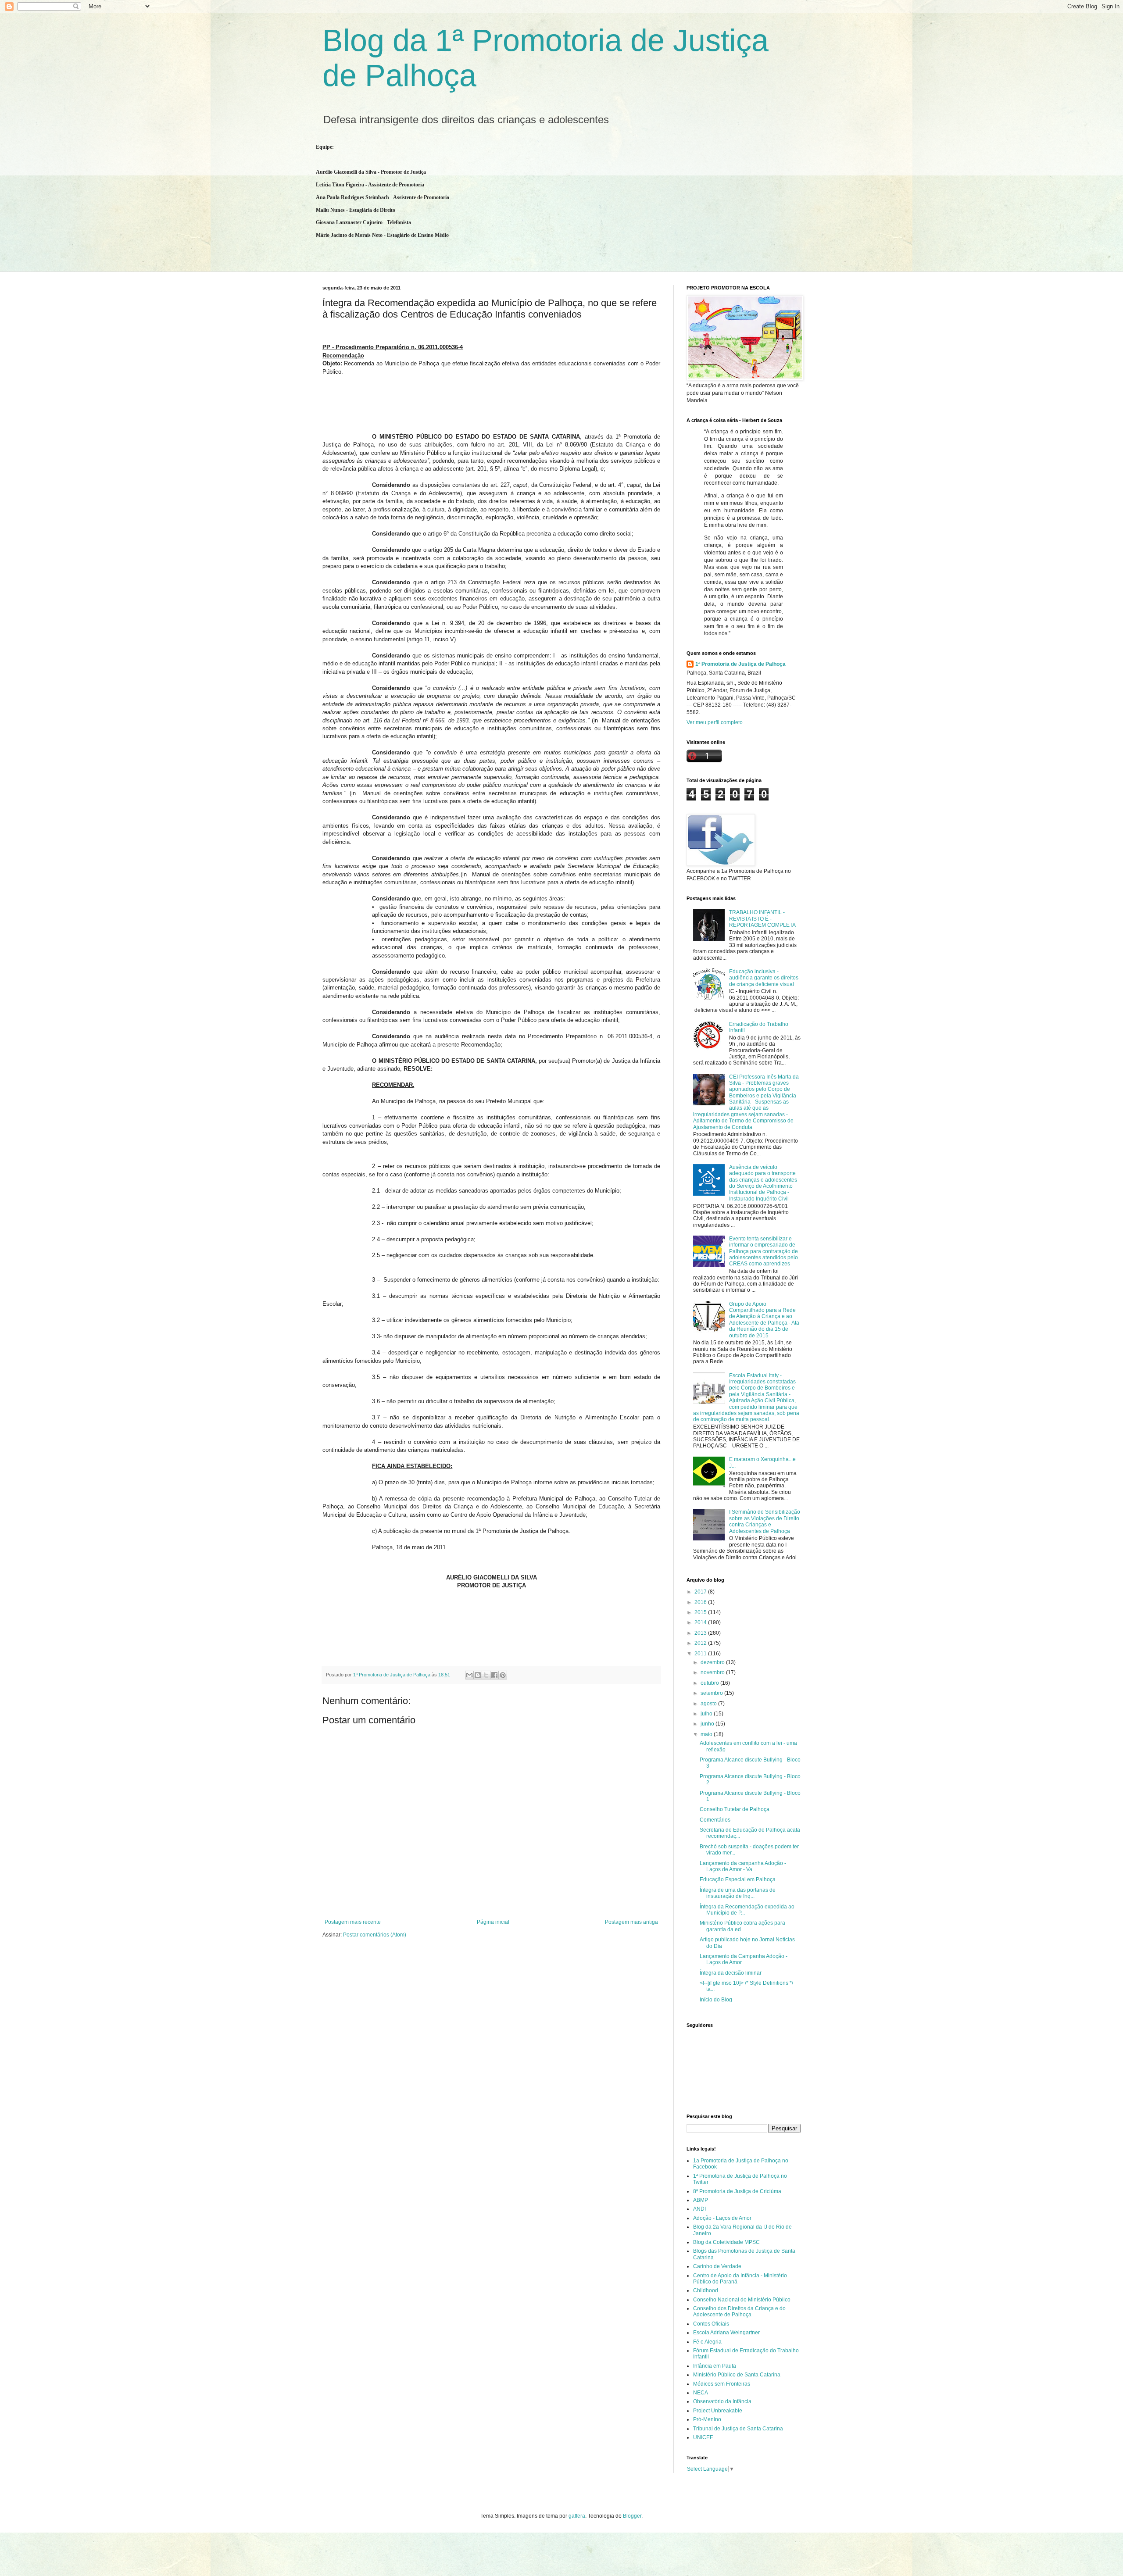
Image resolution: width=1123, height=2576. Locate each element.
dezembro (713, 1662)
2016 (701, 1602)
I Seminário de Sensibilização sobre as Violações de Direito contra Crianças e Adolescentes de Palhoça (765, 1521)
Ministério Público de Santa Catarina (737, 2375)
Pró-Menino (707, 2419)
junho (708, 1724)
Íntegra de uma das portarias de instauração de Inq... (738, 1893)
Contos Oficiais (711, 2324)
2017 (701, 1592)
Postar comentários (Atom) (375, 1935)
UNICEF (703, 2437)
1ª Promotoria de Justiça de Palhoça (740, 664)
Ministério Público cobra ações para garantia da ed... (742, 1926)
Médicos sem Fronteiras (722, 2384)
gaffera (577, 2516)
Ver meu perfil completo (715, 722)
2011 (701, 1654)
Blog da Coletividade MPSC (726, 2242)
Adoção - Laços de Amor (722, 2218)
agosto (709, 1704)
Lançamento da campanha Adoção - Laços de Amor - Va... (743, 1866)
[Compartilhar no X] (486, 1675)
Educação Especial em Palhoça (738, 1879)
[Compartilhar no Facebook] (494, 1675)
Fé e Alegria (707, 2342)
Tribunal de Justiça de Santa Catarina (738, 2429)
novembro (713, 1672)
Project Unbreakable (718, 2411)
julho (707, 1714)
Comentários (715, 1820)
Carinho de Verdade (717, 2266)
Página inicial (493, 1922)
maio (707, 1734)
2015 (701, 1612)
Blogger (632, 2516)
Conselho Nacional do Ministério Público (742, 2300)
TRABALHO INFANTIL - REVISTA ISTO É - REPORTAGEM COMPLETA (762, 919)
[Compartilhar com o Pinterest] (503, 1675)
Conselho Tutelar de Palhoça (735, 1809)
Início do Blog (716, 2000)
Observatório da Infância (722, 2401)
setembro (712, 1693)
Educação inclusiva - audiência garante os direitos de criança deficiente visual (764, 978)
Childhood (706, 2290)
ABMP (701, 2200)
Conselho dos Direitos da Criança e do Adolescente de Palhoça (739, 2312)
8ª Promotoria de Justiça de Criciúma (737, 2191)
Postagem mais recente (353, 1922)
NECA (701, 2393)
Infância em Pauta (715, 2366)
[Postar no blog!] (478, 1675)
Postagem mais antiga (631, 1922)
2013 (701, 1633)
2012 (701, 1643)
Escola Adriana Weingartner (726, 2333)
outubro (710, 1683)
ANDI (699, 2209)
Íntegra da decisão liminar (731, 1973)
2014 (701, 1622)
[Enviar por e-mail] (469, 1675)
